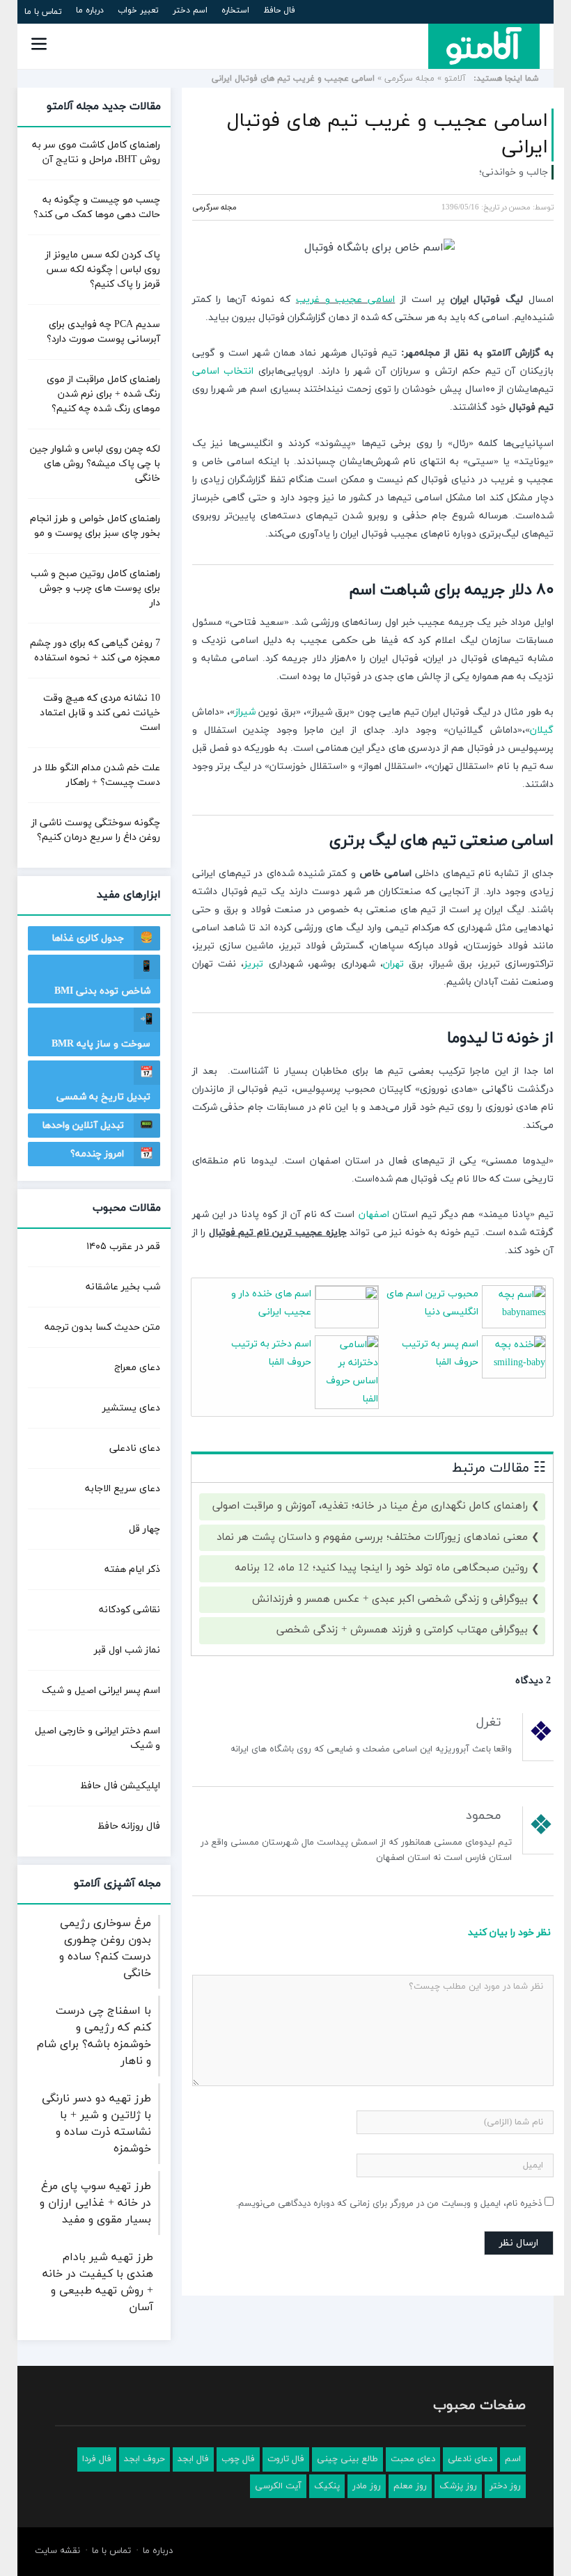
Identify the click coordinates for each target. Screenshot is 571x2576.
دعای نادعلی (135, 1448)
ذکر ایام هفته (132, 1569)
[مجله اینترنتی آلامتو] (484, 46)
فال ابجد (193, 2459)
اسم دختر (190, 10)
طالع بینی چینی (347, 2459)
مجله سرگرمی (409, 79)
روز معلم (410, 2486)
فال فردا (97, 2459)
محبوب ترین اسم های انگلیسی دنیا (432, 1303)
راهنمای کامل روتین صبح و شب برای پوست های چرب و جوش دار (95, 588)
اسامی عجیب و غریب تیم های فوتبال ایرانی (388, 134)
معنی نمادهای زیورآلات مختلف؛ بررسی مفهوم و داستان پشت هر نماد (372, 1537)
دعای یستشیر (131, 1408)
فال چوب (238, 2459)
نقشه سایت (57, 2551)
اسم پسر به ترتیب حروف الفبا (440, 1353)
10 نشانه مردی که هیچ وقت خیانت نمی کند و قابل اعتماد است (100, 713)
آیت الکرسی (278, 2486)
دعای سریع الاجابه (123, 1489)
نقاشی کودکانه (130, 1610)
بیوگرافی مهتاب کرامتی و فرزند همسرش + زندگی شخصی (402, 1630)
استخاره (235, 10)
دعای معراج (137, 1368)
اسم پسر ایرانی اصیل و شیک (101, 1691)
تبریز (253, 964)
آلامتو (455, 79)
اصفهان (374, 1215)
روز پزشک (458, 2486)
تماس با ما (43, 12)
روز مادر (367, 2486)
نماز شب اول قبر (127, 1650)
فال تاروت (286, 2459)
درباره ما (90, 10)
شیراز (245, 712)
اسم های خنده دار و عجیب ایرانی (271, 1303)
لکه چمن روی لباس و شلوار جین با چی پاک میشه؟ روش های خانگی (95, 464)
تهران (393, 964)
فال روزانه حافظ (129, 1826)
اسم (513, 2459)
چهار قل (144, 1529)
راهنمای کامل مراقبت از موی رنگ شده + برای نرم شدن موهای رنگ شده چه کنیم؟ (103, 394)
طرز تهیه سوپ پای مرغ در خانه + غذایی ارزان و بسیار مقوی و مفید (95, 2203)
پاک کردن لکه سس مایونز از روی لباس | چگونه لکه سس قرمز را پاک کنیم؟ (103, 270)
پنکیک (327, 2486)
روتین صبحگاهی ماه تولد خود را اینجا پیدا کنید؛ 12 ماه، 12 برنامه (381, 1568)
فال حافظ (279, 10)
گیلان (542, 730)
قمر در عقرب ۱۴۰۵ (123, 1247)
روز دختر (505, 2486)
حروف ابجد (144, 2459)
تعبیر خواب (138, 10)
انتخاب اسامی (223, 371)
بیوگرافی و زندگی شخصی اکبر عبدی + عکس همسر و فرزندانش (390, 1599)
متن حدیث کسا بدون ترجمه (102, 1327)
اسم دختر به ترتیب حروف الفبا (271, 1353)
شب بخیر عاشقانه (123, 1287)
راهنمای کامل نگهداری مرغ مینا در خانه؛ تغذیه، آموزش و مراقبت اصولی (370, 1506)
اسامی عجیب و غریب (345, 300)
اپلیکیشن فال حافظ (120, 1786)
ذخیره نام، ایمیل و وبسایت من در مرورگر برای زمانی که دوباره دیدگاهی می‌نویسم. (389, 2204)
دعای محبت (413, 2459)
